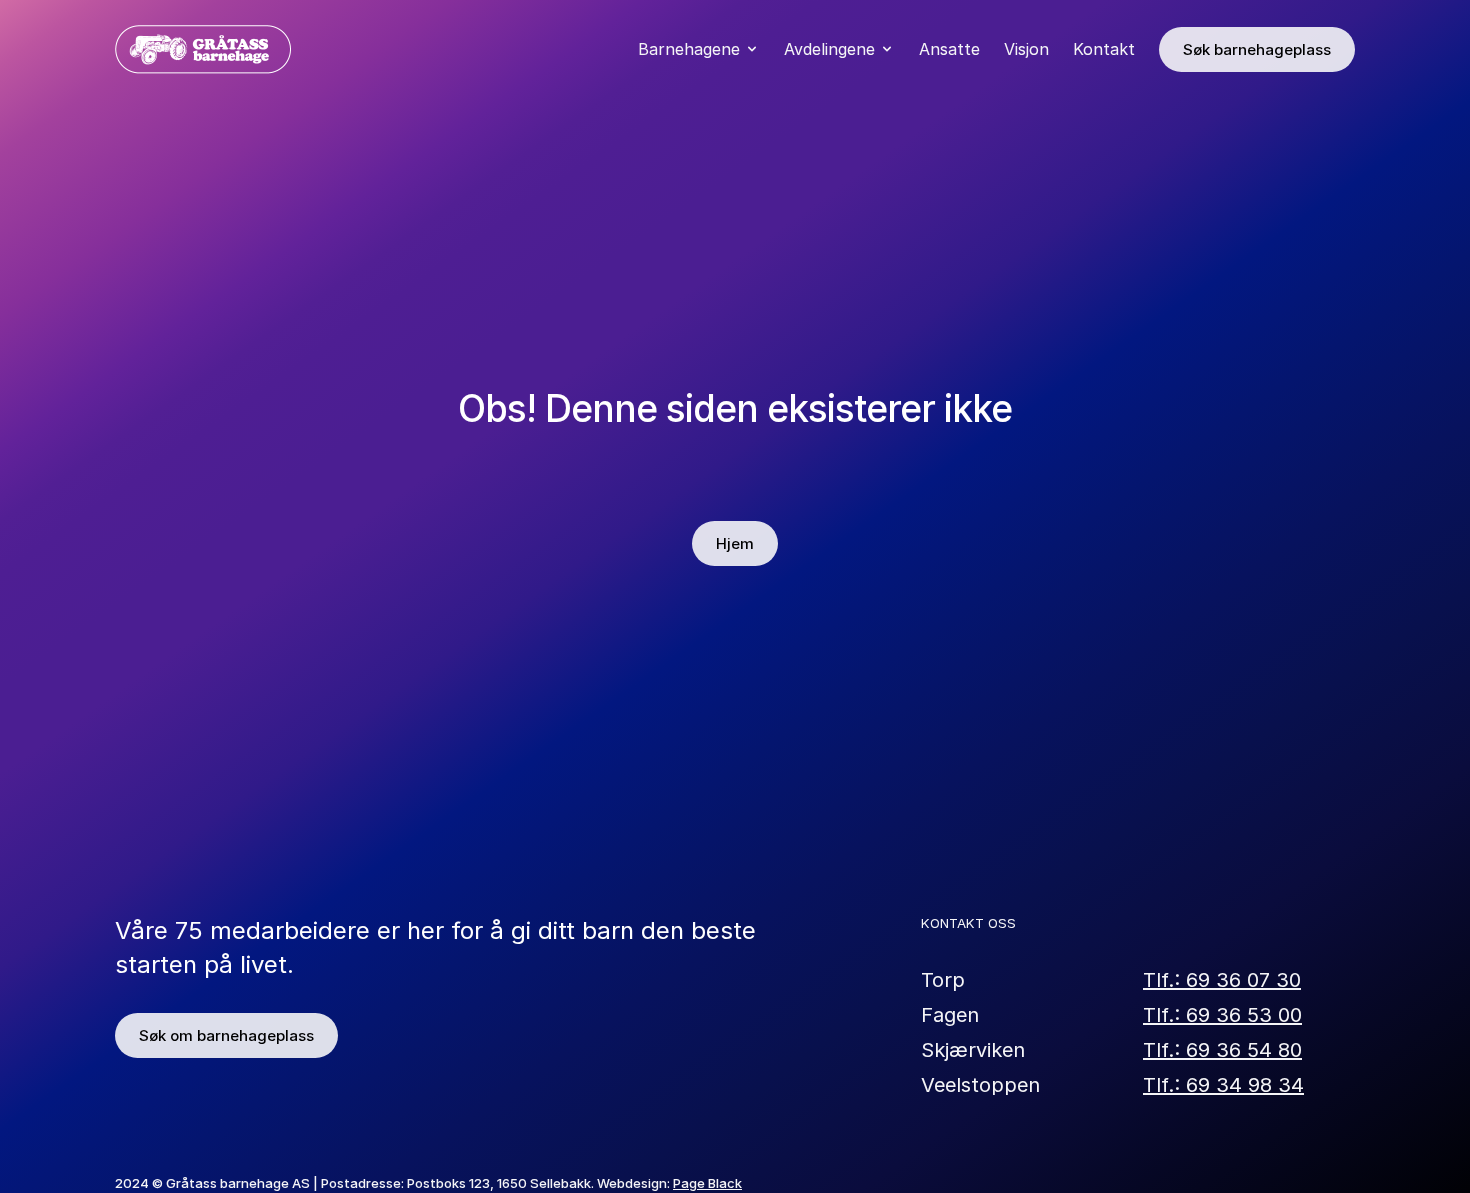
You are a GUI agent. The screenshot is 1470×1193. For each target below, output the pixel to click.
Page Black (707, 1183)
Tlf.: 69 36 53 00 (1222, 1014)
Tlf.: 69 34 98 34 (1223, 1084)
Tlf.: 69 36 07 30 (1222, 979)
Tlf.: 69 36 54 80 (1222, 1049)
